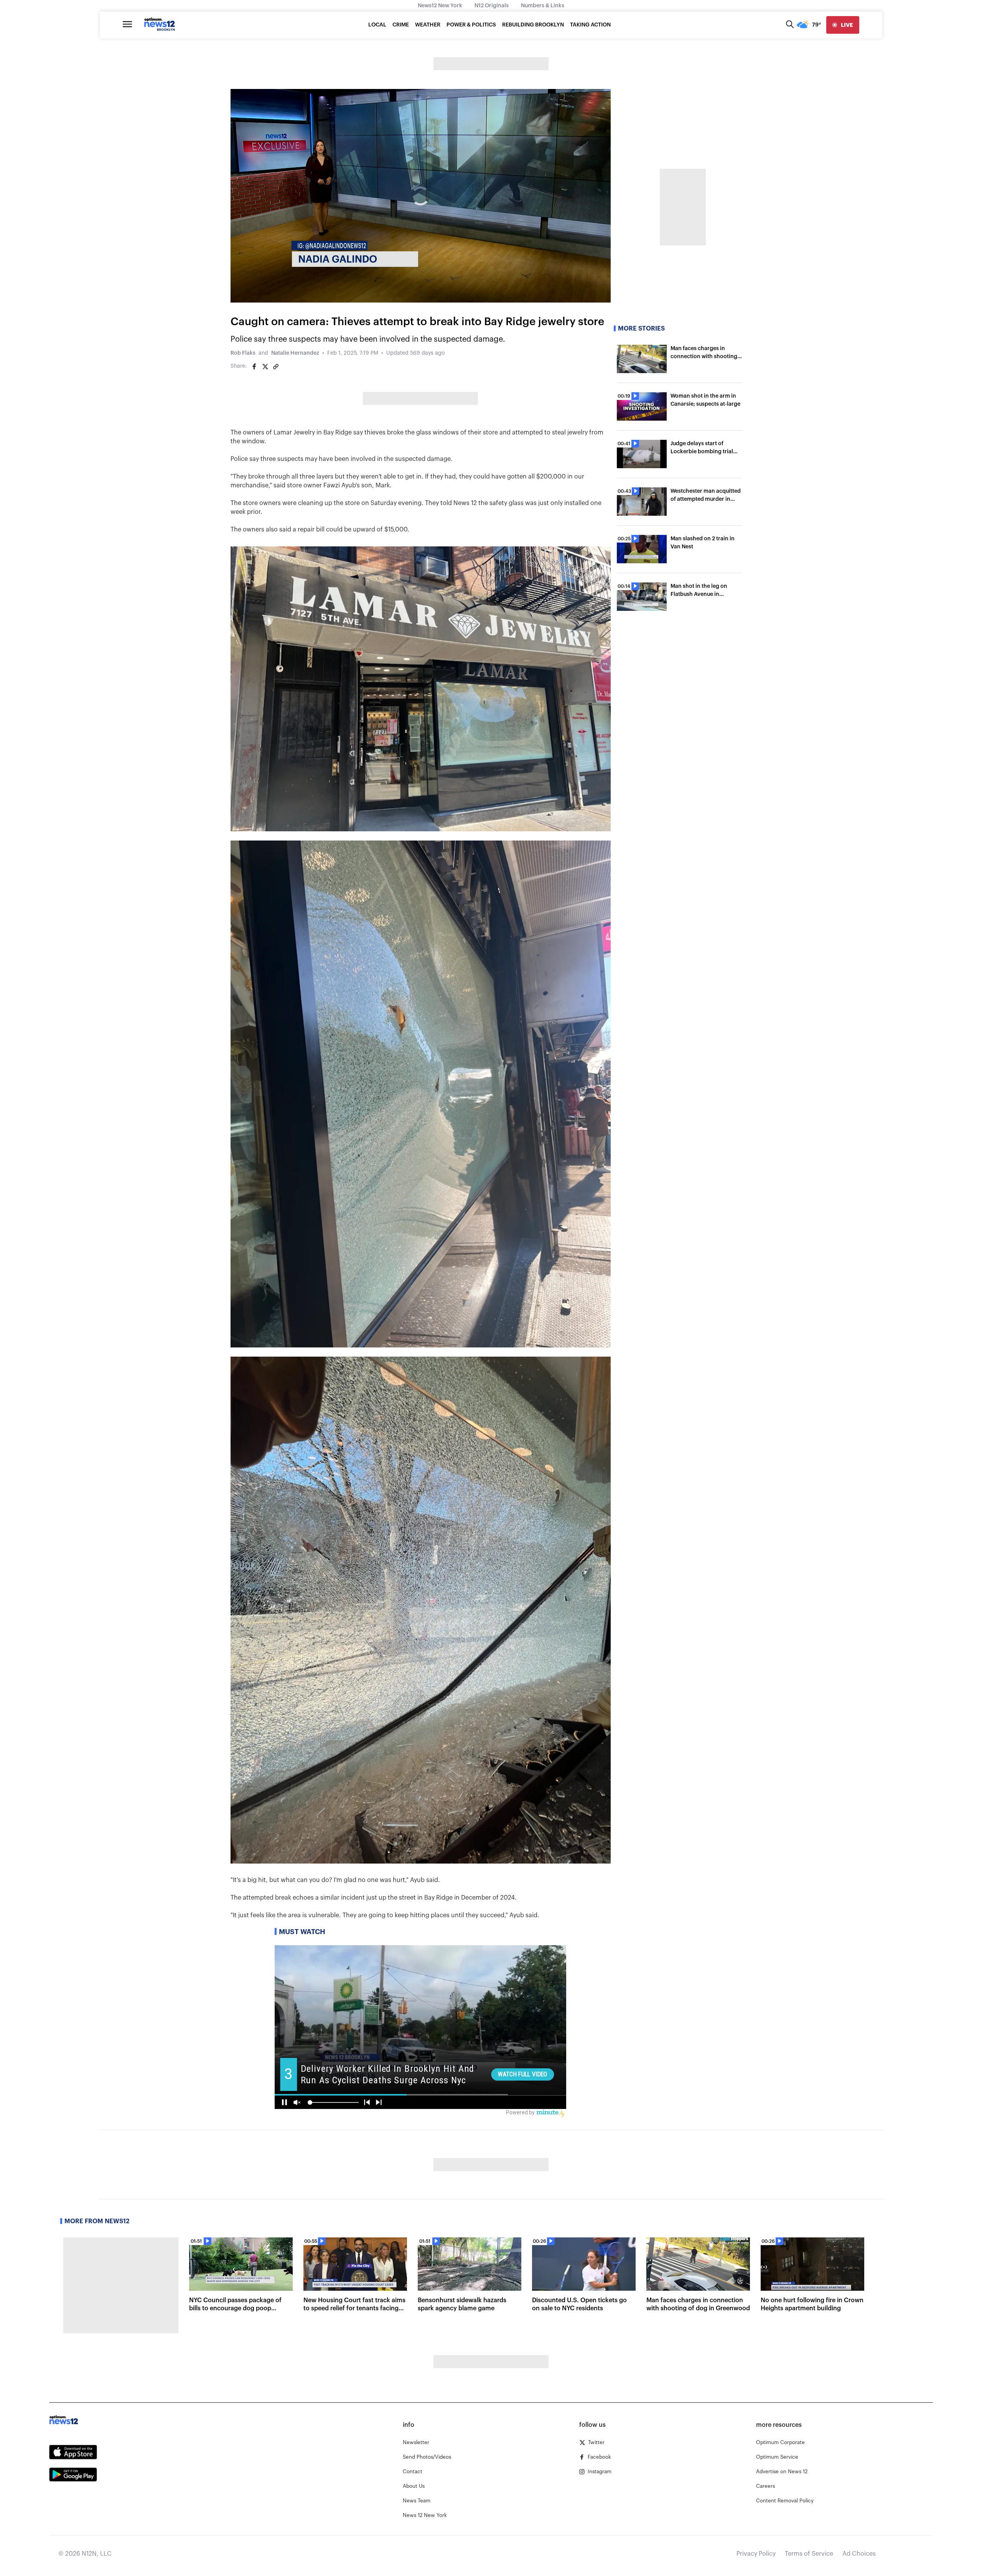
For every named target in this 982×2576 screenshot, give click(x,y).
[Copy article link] (276, 367)
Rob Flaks (243, 353)
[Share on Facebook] (254, 367)
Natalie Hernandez (295, 353)
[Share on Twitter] (265, 367)
